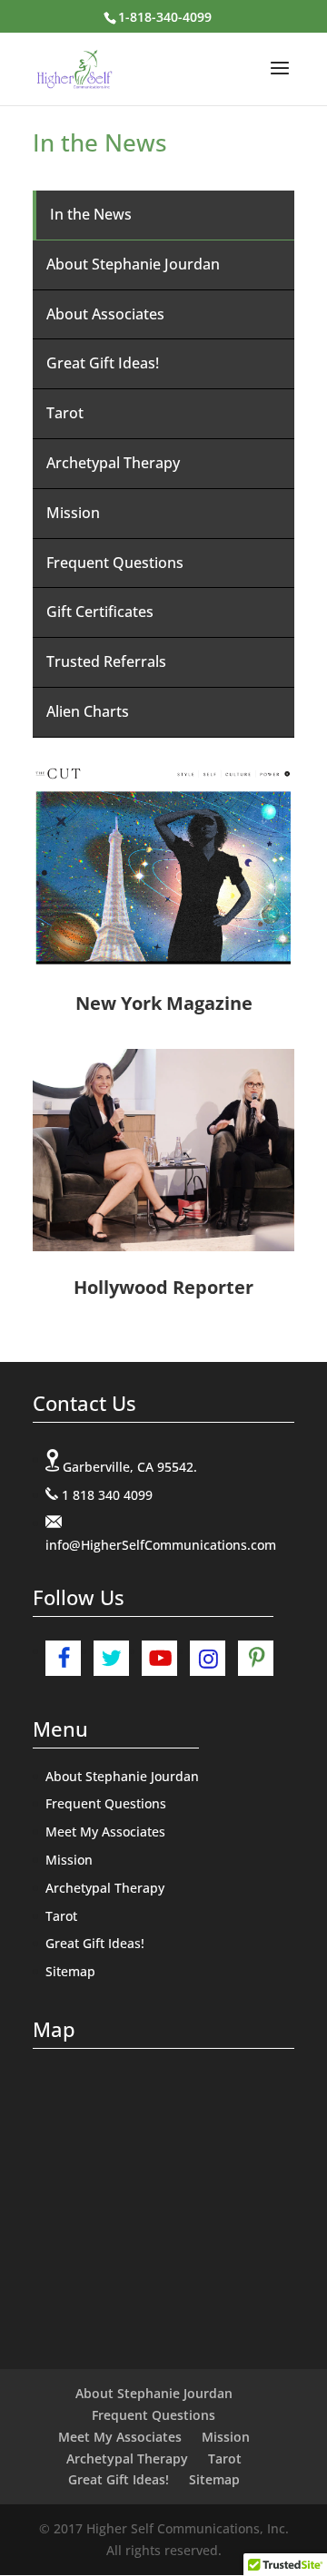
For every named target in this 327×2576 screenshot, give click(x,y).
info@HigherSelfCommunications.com (161, 1545)
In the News (91, 214)
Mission (73, 513)
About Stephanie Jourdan (133, 264)
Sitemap (70, 1971)
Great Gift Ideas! (103, 363)
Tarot (65, 413)
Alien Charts (88, 711)
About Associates (105, 314)
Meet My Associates (105, 1832)
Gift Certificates (100, 612)
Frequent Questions (115, 563)
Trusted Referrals (106, 661)
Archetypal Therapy (113, 463)
